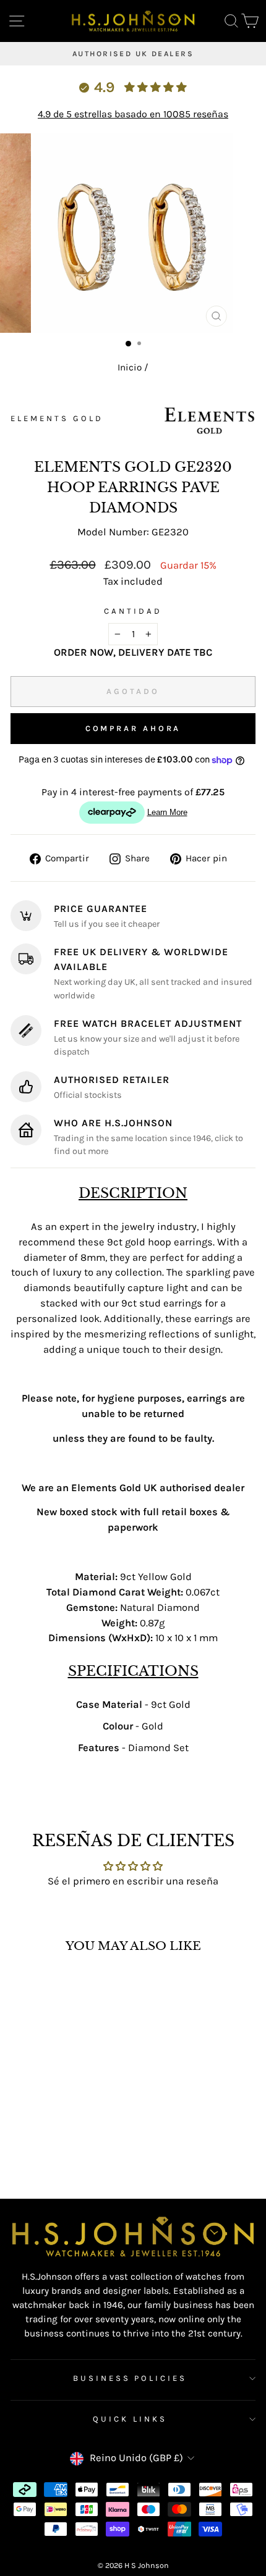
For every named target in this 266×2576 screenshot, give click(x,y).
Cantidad (133, 611)
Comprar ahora (133, 728)
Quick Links (130, 2419)
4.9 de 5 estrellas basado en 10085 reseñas (133, 114)
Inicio (130, 367)
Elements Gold (57, 418)
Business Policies (130, 2378)
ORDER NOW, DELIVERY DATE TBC (133, 652)
